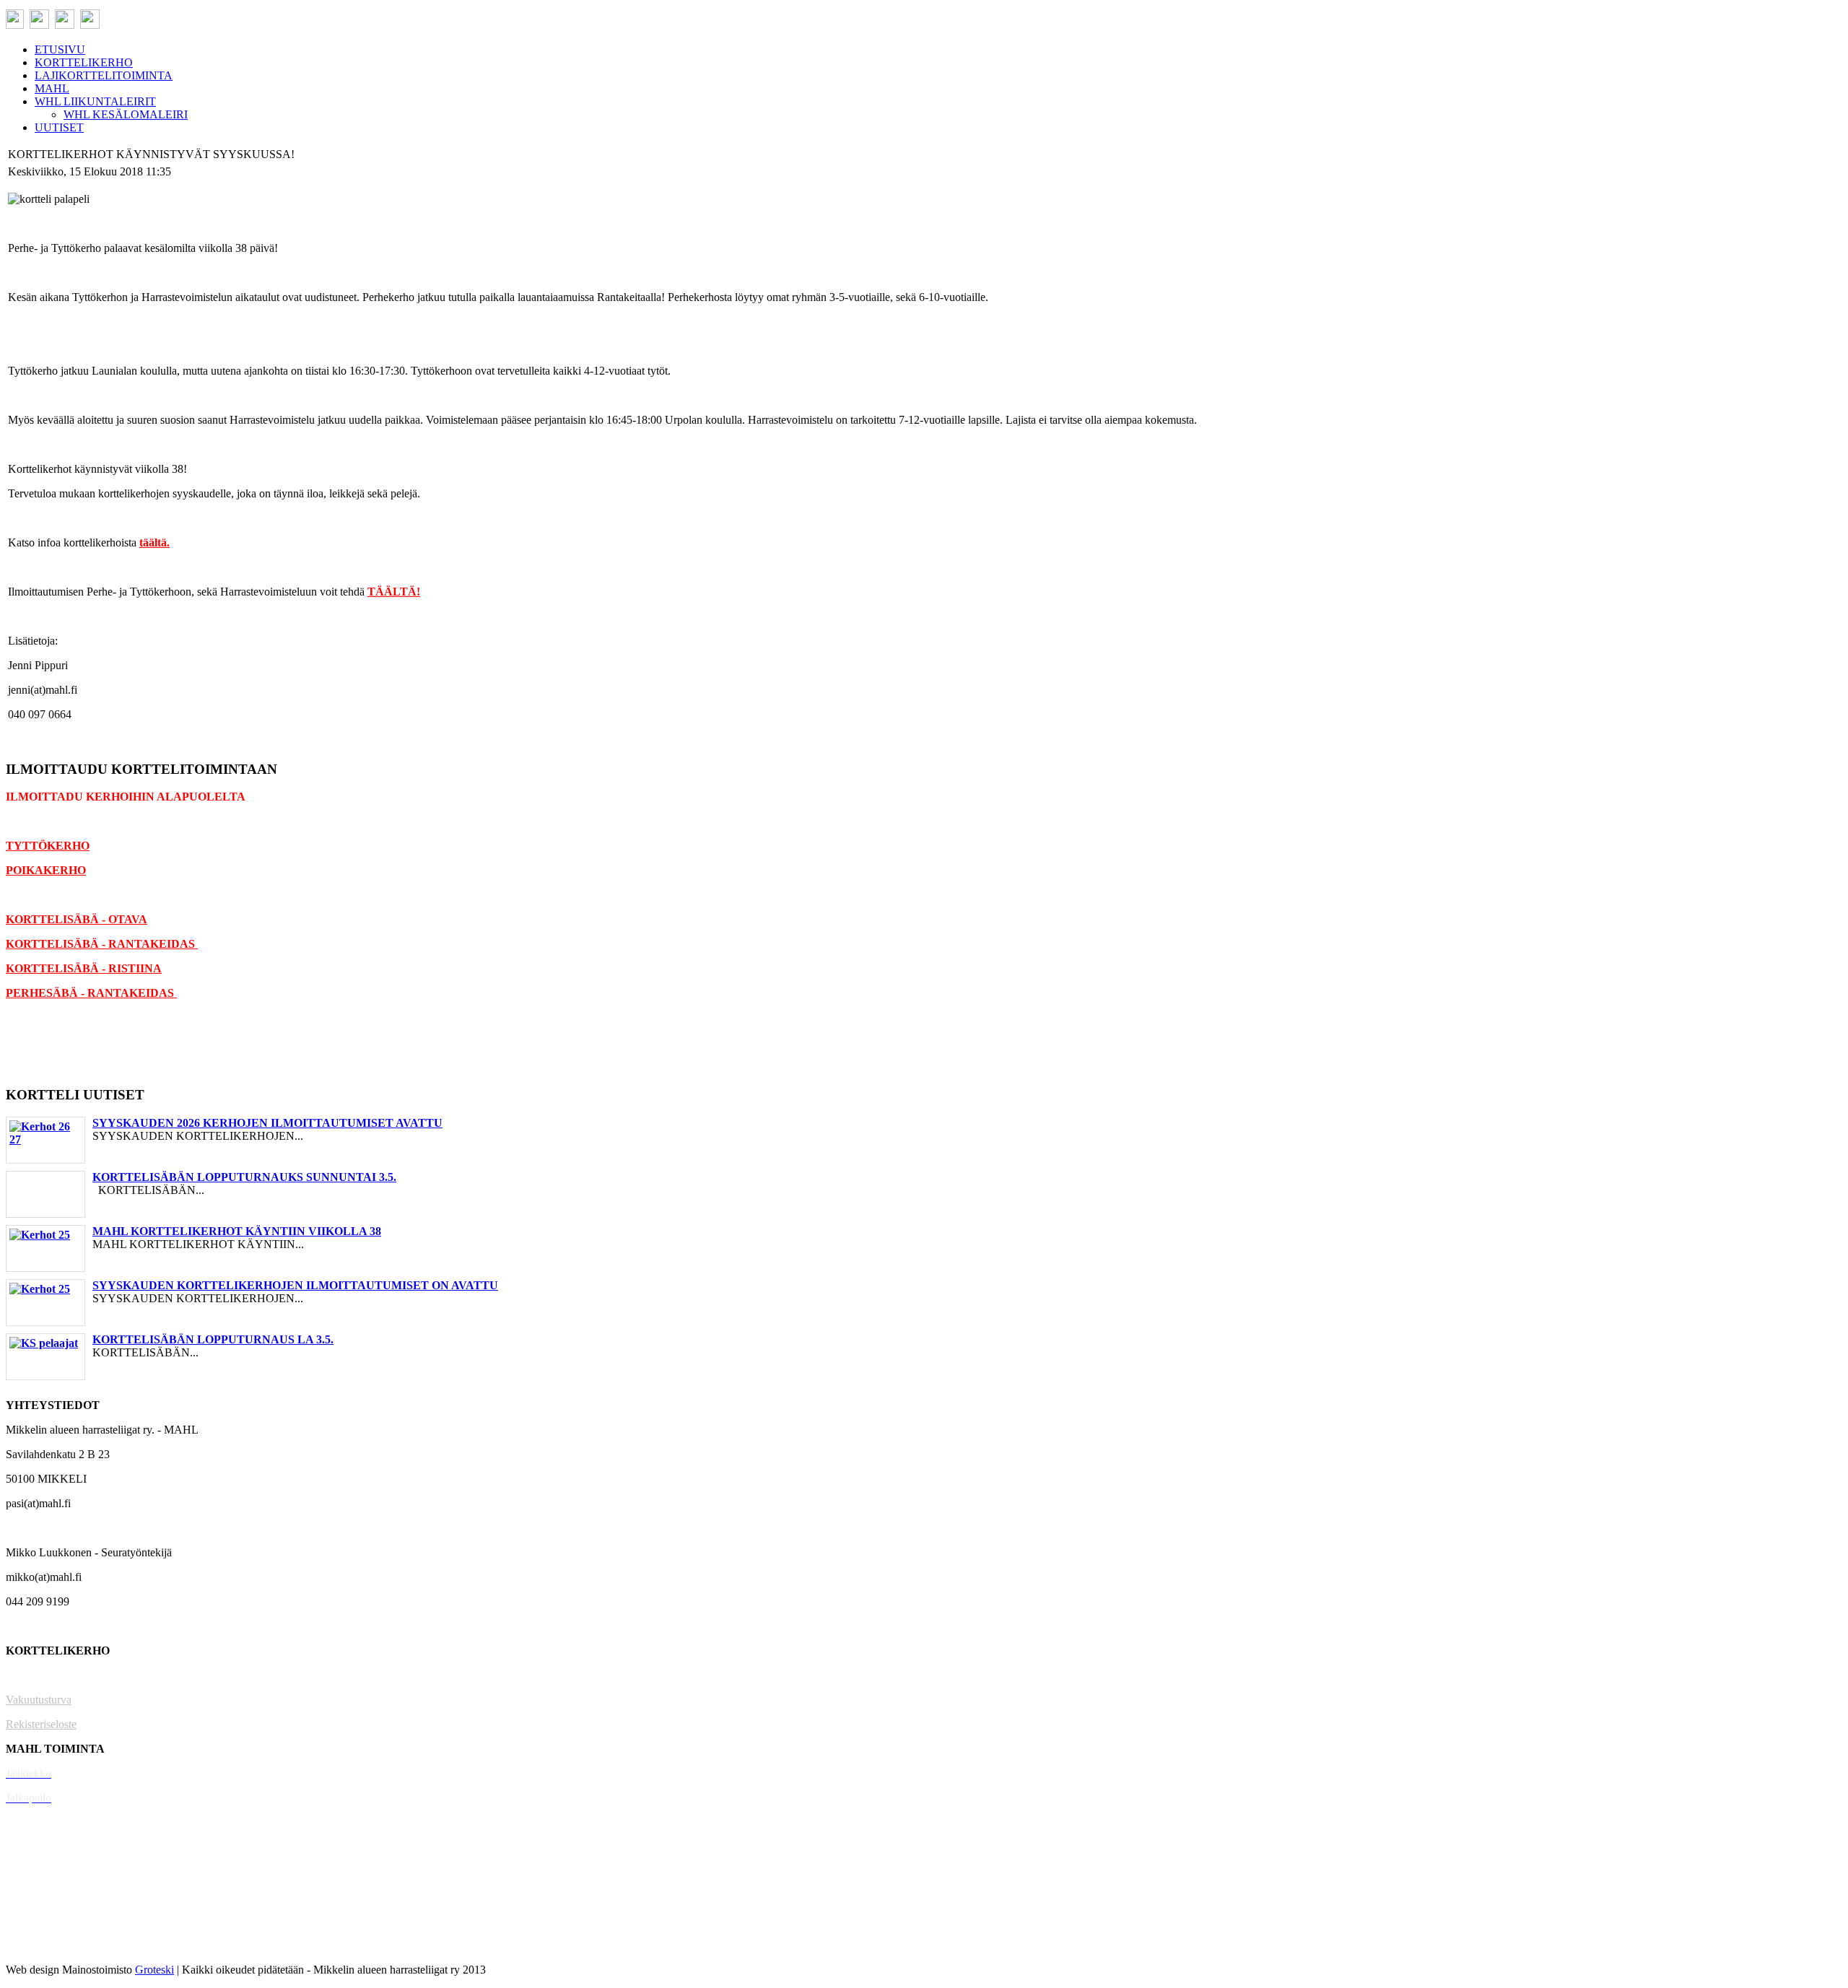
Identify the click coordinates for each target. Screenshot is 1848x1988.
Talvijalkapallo (39, 1871)
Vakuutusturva (39, 1700)
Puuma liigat (34, 1921)
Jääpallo (24, 1896)
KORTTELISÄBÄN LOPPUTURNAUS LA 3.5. (213, 1339)
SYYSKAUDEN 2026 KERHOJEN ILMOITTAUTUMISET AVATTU (267, 1123)
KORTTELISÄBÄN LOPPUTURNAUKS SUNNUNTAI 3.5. (244, 1177)
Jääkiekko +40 (39, 1945)
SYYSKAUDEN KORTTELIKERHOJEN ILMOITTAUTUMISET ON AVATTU (295, 1285)
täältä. (154, 542)
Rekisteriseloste (41, 1724)
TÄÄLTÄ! (394, 592)
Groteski (154, 1970)
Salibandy (29, 1822)
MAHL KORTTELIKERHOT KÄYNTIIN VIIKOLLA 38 (237, 1231)
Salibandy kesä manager (61, 1847)
